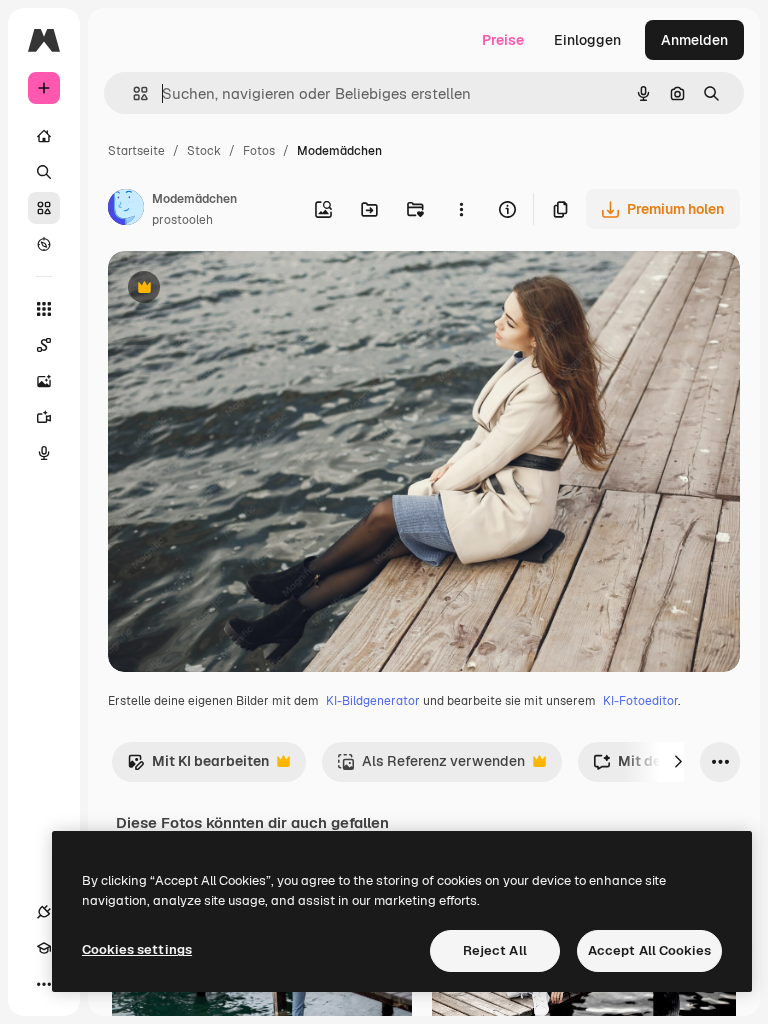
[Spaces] (44, 345)
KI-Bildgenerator (373, 701)
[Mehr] (44, 984)
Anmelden (694, 40)
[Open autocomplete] (132, 93)
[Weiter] (678, 762)
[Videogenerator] (44, 417)
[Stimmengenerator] (44, 453)
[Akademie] (44, 948)
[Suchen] (44, 172)
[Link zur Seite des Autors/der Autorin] (126, 210)
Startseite (136, 151)
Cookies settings (137, 949)
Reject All (495, 950)
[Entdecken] (44, 244)
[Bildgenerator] (44, 381)
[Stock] (44, 208)
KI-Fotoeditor (640, 701)
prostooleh (182, 220)
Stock (204, 151)
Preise (503, 40)
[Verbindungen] (44, 912)
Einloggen (587, 40)
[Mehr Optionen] (461, 209)
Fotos (259, 151)
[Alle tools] (44, 309)
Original (236, 289)
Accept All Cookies (649, 950)
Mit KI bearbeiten (198, 766)
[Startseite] (44, 136)
